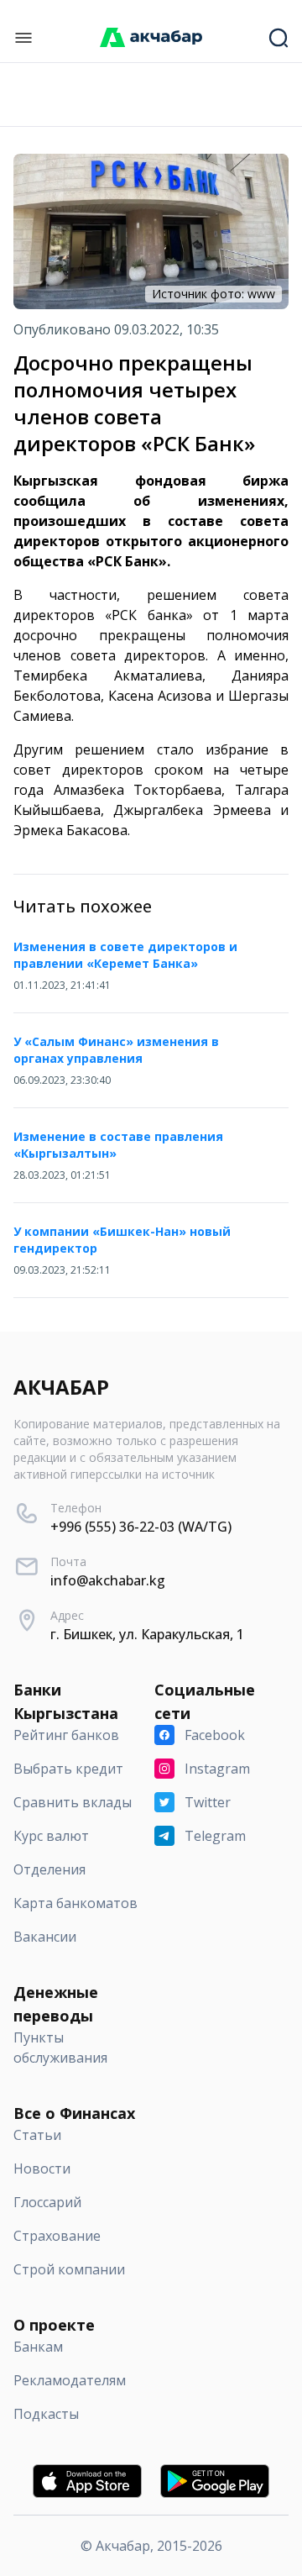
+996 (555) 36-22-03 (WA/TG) (141, 1527)
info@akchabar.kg (108, 1580)
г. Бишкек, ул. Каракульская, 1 (147, 1634)
